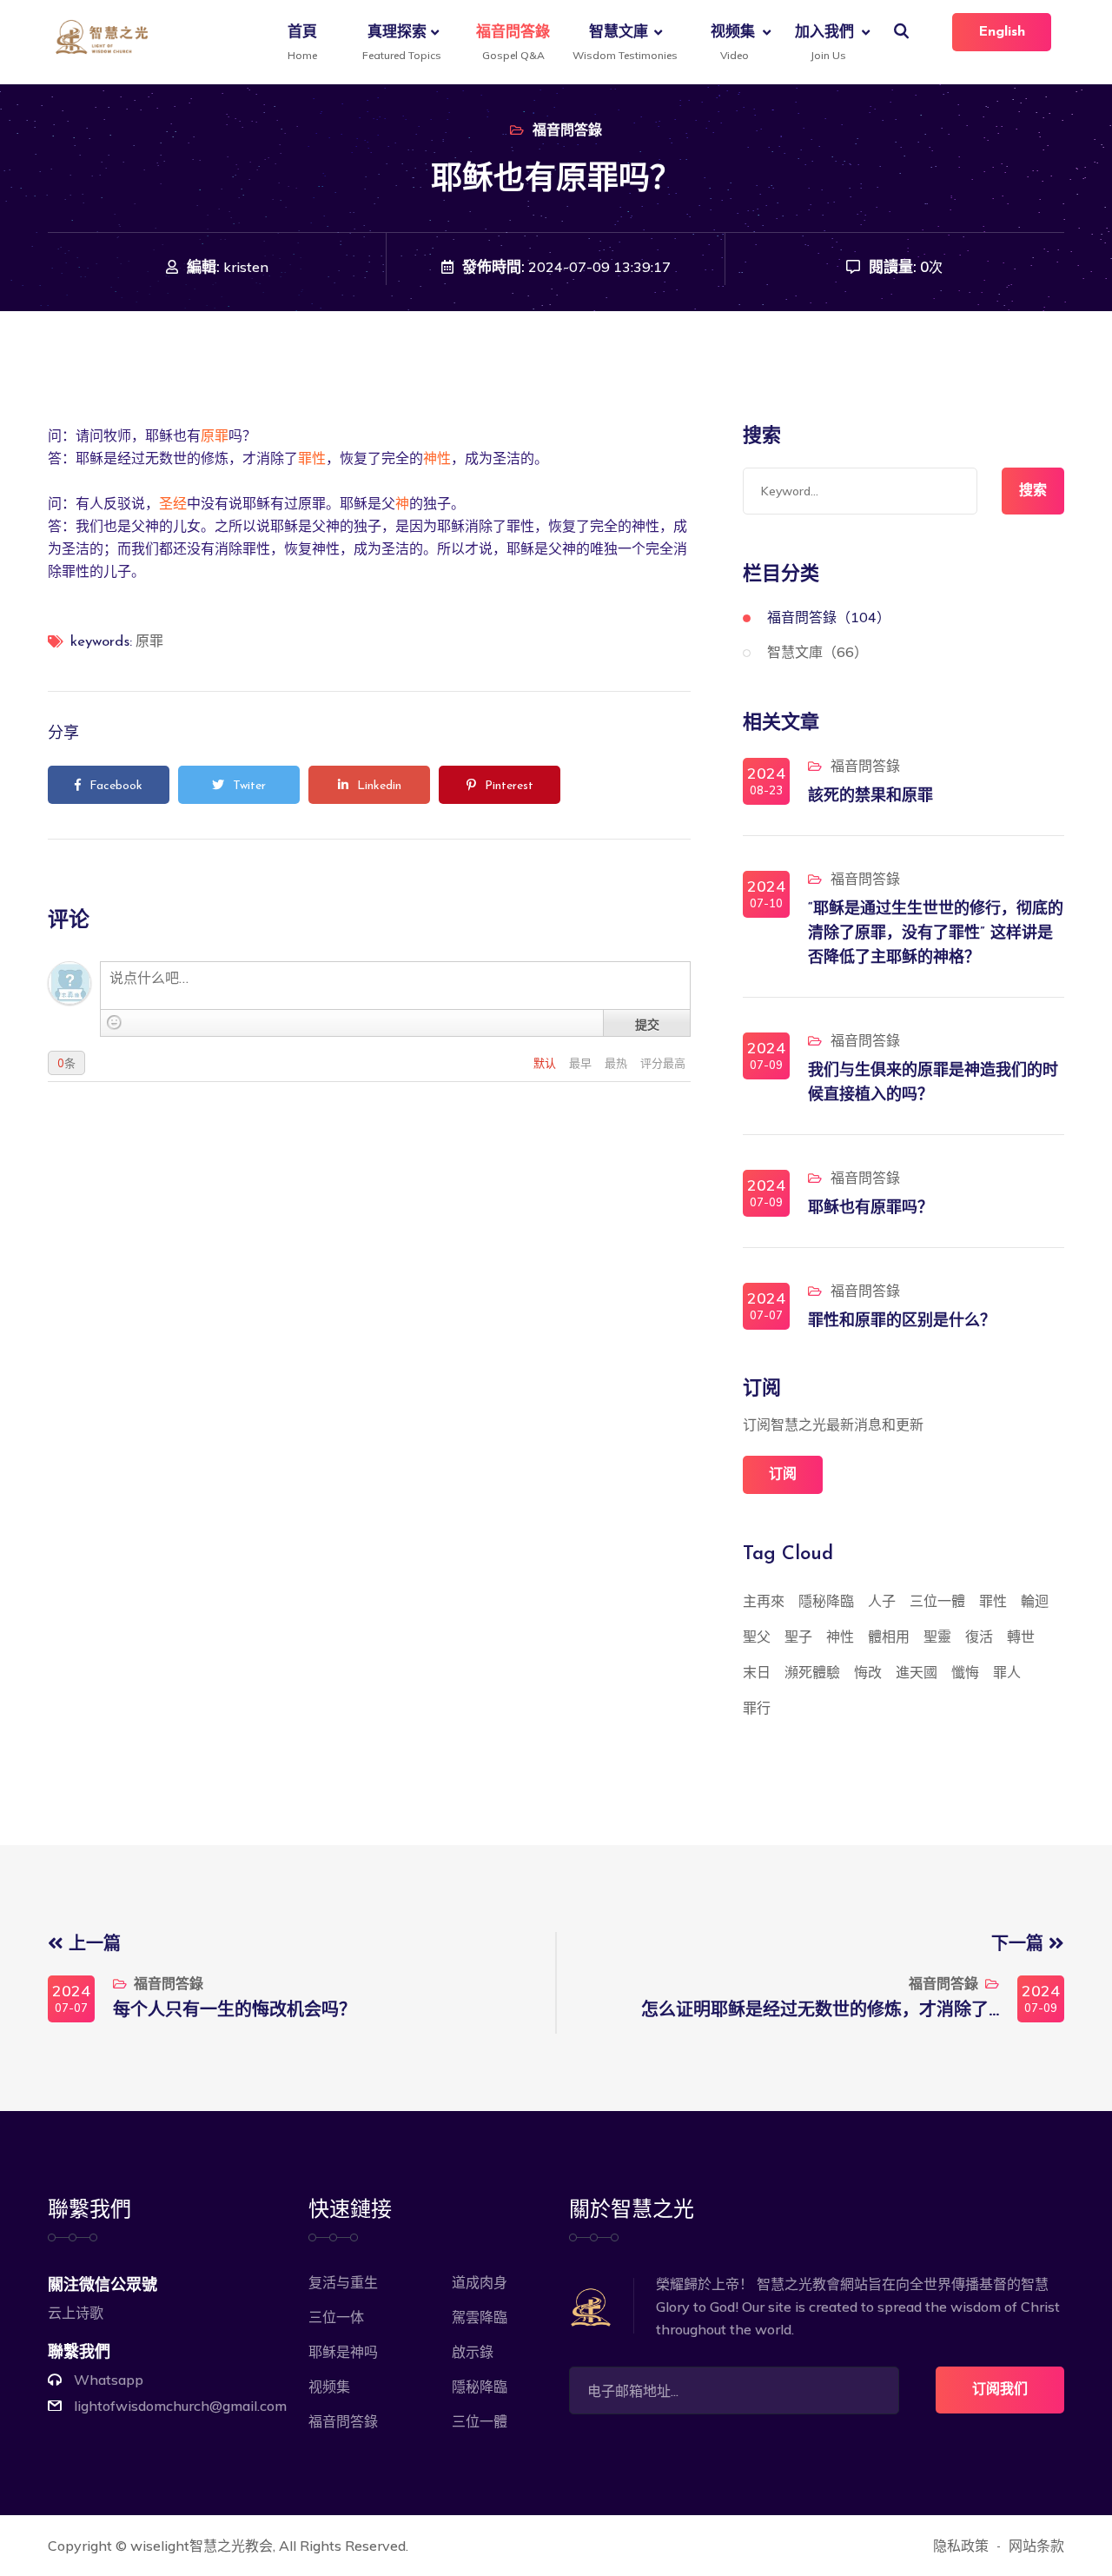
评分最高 (663, 1063)
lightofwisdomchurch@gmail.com (180, 2406)
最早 (582, 1063)
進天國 (917, 1672)
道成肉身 (480, 2282)
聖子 (798, 1637)
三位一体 (336, 2317)
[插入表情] (114, 1022)
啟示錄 (473, 2352)
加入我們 (824, 42)
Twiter (249, 786)
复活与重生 (343, 2282)
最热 (617, 1063)
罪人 (1007, 1672)
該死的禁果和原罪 (870, 797)
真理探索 (399, 42)
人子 (882, 1601)
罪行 (757, 1708)
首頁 (302, 42)
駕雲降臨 (480, 2317)
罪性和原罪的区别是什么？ (902, 1322)
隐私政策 (961, 2546)
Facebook (116, 786)
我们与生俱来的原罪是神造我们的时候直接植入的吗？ (933, 1084)
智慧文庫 (622, 42)
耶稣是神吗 (343, 2352)
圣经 (173, 503)
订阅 (783, 1475)
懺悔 (965, 1672)
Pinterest (509, 786)
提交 (647, 1024)
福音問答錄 (513, 42)
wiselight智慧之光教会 (202, 2546)
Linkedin (379, 786)
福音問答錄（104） (829, 617)
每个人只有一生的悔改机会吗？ (235, 2011)
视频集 (733, 42)
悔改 (868, 1672)
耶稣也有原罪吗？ (870, 1209)
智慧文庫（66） (817, 652)
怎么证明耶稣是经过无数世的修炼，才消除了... (820, 2011)
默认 (546, 1063)
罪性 (312, 458)
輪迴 (1035, 1601)
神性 (437, 458)
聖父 (757, 1637)
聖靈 (937, 1637)
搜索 (1033, 491)
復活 (979, 1637)
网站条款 (1036, 2546)
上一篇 (92, 1945)
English (1002, 32)
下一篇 (1020, 1945)
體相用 (889, 1637)
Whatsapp (109, 2380)
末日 (757, 1672)
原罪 (215, 435)
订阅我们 (1000, 2390)
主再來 (764, 1601)
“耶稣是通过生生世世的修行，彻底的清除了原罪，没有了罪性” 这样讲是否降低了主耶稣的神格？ (936, 934)
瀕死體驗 (812, 1672)
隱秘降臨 (826, 1601)
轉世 (1021, 1637)
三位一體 (937, 1601)
